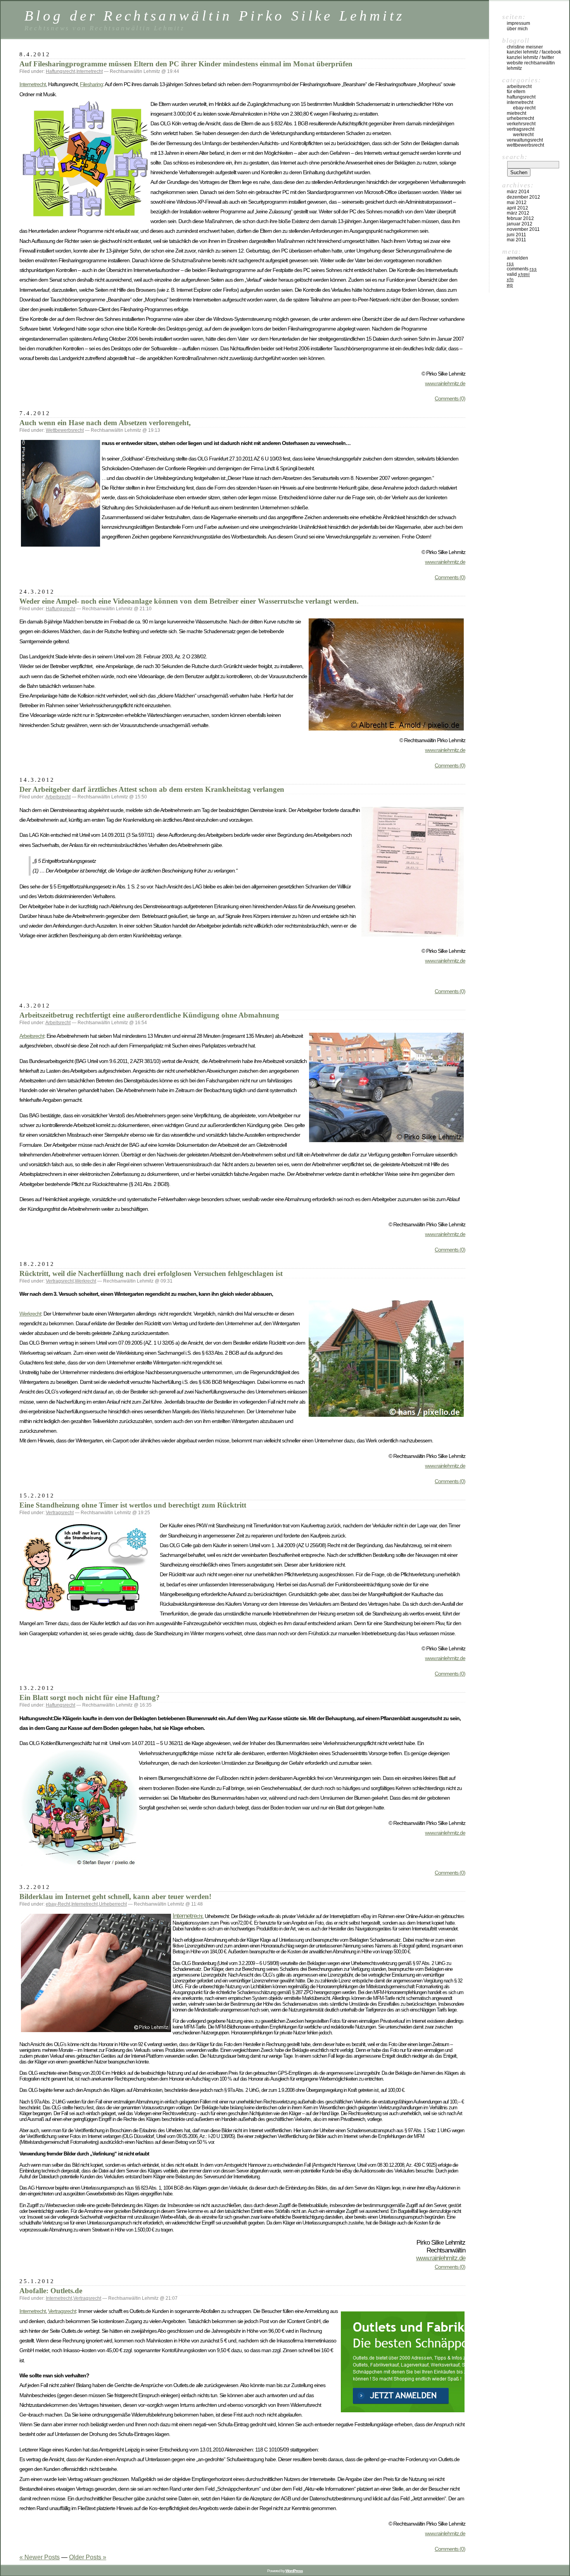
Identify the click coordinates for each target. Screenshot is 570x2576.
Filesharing (91, 84)
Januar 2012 (520, 224)
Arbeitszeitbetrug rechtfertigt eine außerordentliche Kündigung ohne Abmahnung (149, 1015)
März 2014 (518, 192)
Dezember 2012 (523, 197)
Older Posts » (88, 2557)
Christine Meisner (525, 47)
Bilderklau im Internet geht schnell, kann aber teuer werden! (115, 1897)
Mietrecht (516, 113)
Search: (515, 157)
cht (199, 1916)
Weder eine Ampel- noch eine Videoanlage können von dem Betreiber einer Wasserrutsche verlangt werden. (189, 601)
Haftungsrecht (60, 71)
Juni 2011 (516, 235)
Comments (522, 269)
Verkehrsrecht (521, 124)
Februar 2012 (520, 218)
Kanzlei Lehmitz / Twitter (530, 57)
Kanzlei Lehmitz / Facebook (534, 52)
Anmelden (517, 258)
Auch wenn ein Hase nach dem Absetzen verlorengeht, (105, 423)
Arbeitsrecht (58, 797)
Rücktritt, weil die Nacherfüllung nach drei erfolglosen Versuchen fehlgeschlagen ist (151, 1273)
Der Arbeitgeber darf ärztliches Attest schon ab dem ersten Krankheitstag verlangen (152, 789)
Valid (518, 274)
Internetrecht (90, 71)
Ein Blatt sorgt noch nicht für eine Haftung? (90, 1697)
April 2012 (517, 208)
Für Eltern (516, 92)
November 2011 (523, 229)
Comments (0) (450, 398)
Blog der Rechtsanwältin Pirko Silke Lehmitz (214, 16)
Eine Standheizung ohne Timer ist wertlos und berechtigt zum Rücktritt (133, 1505)
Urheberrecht (113, 1904)
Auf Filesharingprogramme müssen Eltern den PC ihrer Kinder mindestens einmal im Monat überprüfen (186, 64)
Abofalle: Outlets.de (51, 2291)
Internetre (185, 1916)
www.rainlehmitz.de (445, 383)
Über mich (517, 29)
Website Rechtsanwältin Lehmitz (531, 66)
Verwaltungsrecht (525, 140)
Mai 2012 (517, 203)
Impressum (518, 23)
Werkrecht (85, 1281)
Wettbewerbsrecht (65, 430)
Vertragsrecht (60, 1281)
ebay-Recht (58, 1904)
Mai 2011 (516, 240)
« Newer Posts (40, 2557)
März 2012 (518, 213)
